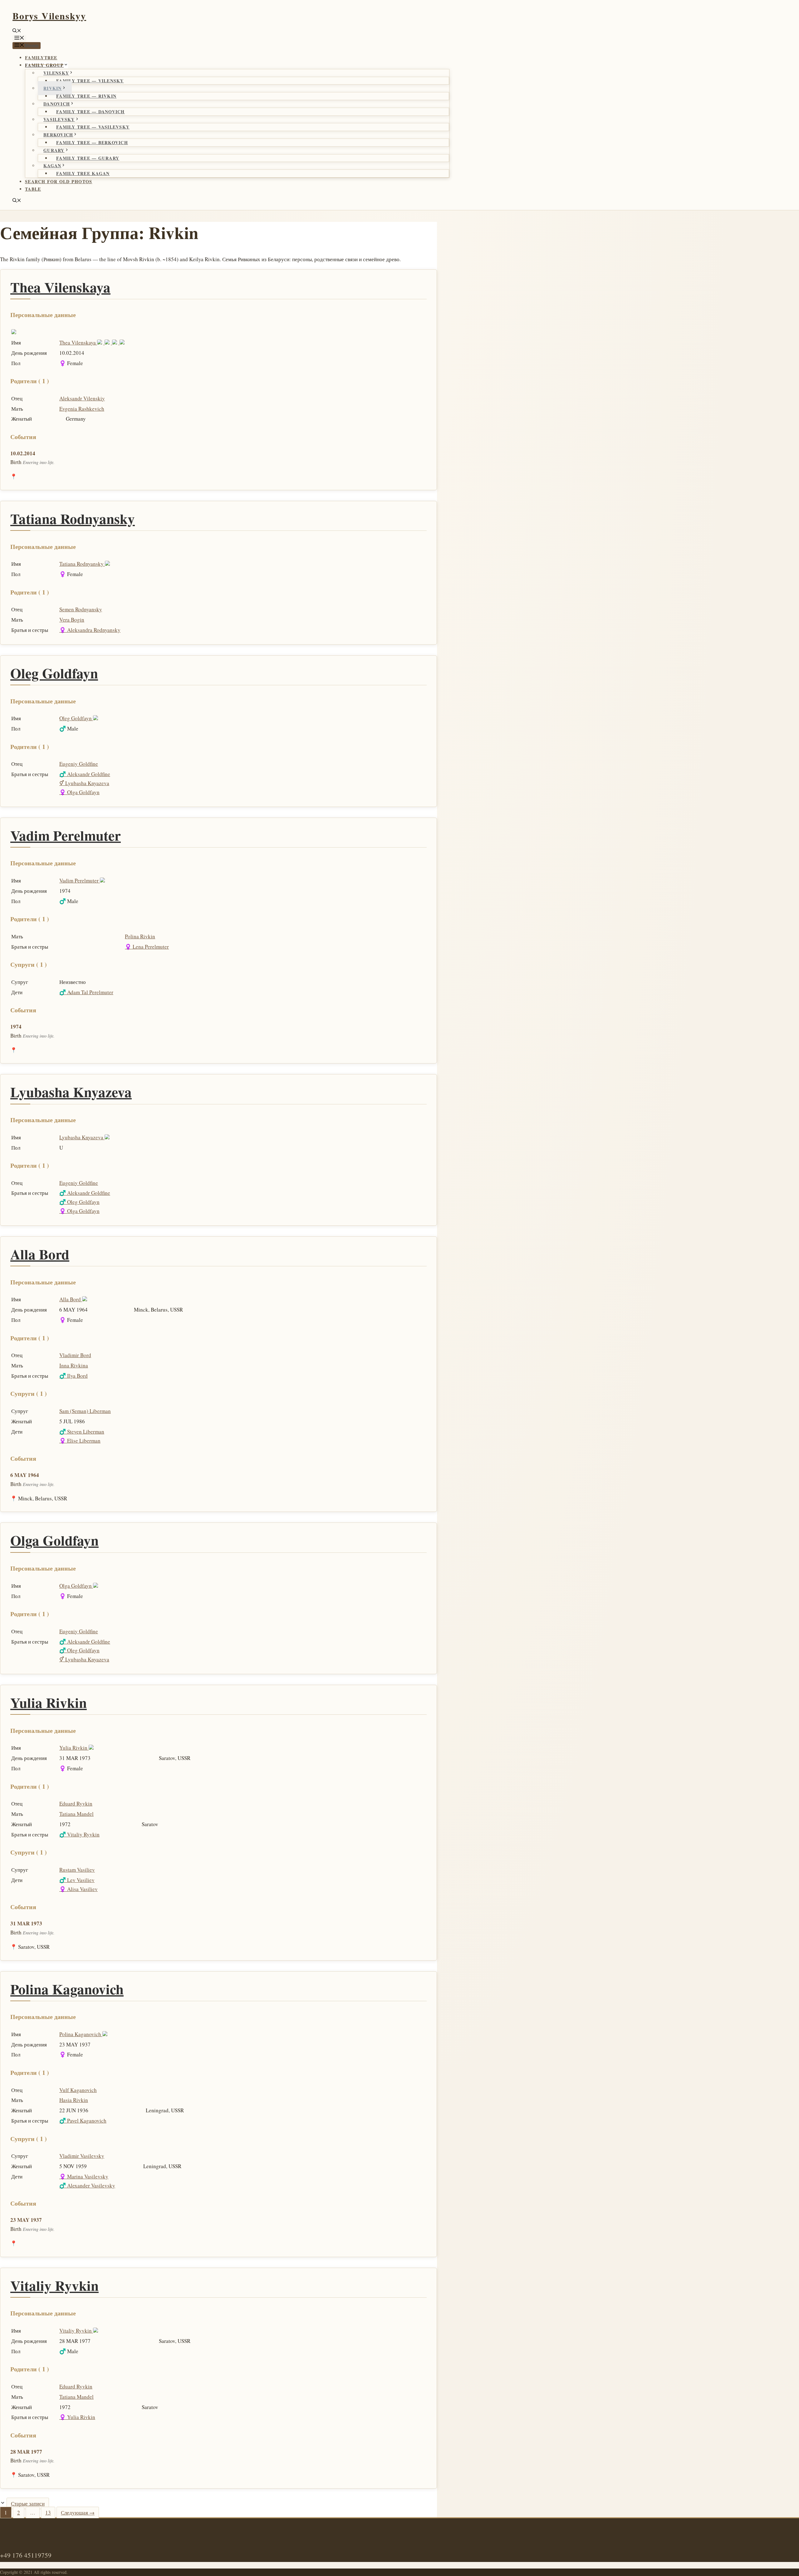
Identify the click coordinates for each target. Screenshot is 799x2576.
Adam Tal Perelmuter (86, 992)
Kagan (52, 166)
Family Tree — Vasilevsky (93, 127)
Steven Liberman (82, 1432)
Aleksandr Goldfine (85, 774)
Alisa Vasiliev (78, 1889)
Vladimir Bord (75, 1355)
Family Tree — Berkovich (92, 142)
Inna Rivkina (74, 1365)
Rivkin (53, 88)
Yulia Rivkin (49, 1702)
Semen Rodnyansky (81, 609)
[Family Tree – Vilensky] (123, 342)
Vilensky (56, 73)
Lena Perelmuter (147, 947)
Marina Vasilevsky (84, 2176)
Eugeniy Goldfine (79, 764)
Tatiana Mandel (76, 1814)
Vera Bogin (72, 620)
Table (33, 189)
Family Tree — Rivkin (86, 96)
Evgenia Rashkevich (82, 409)
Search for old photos (59, 181)
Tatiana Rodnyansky (73, 518)
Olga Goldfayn (79, 792)
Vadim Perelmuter (66, 835)
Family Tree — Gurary (88, 158)
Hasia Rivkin (74, 2100)
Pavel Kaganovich (83, 2121)
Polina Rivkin (140, 936)
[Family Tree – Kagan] (108, 342)
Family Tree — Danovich (91, 112)
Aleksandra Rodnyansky (90, 630)
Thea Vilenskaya (60, 287)
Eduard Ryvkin (76, 1804)
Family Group (44, 65)
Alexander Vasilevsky (87, 2185)
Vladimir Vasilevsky (82, 2156)
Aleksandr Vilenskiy (82, 398)
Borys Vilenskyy (49, 16)
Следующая (78, 2512)
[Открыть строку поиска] (17, 31)
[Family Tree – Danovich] (101, 342)
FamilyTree (41, 58)
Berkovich (58, 135)
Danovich (57, 104)
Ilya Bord (74, 1376)
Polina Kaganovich (67, 1989)
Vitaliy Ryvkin (79, 1834)
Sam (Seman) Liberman (85, 1411)
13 (50, 2512)
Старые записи (28, 2503)
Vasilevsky (59, 119)
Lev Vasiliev (77, 1880)
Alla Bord (40, 1254)
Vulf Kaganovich (78, 2090)
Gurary (54, 150)
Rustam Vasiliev (77, 1870)
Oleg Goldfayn (54, 673)
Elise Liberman (80, 1441)
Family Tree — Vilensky (90, 81)
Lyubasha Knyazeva (84, 783)
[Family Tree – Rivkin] (116, 342)
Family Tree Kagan (83, 173)
